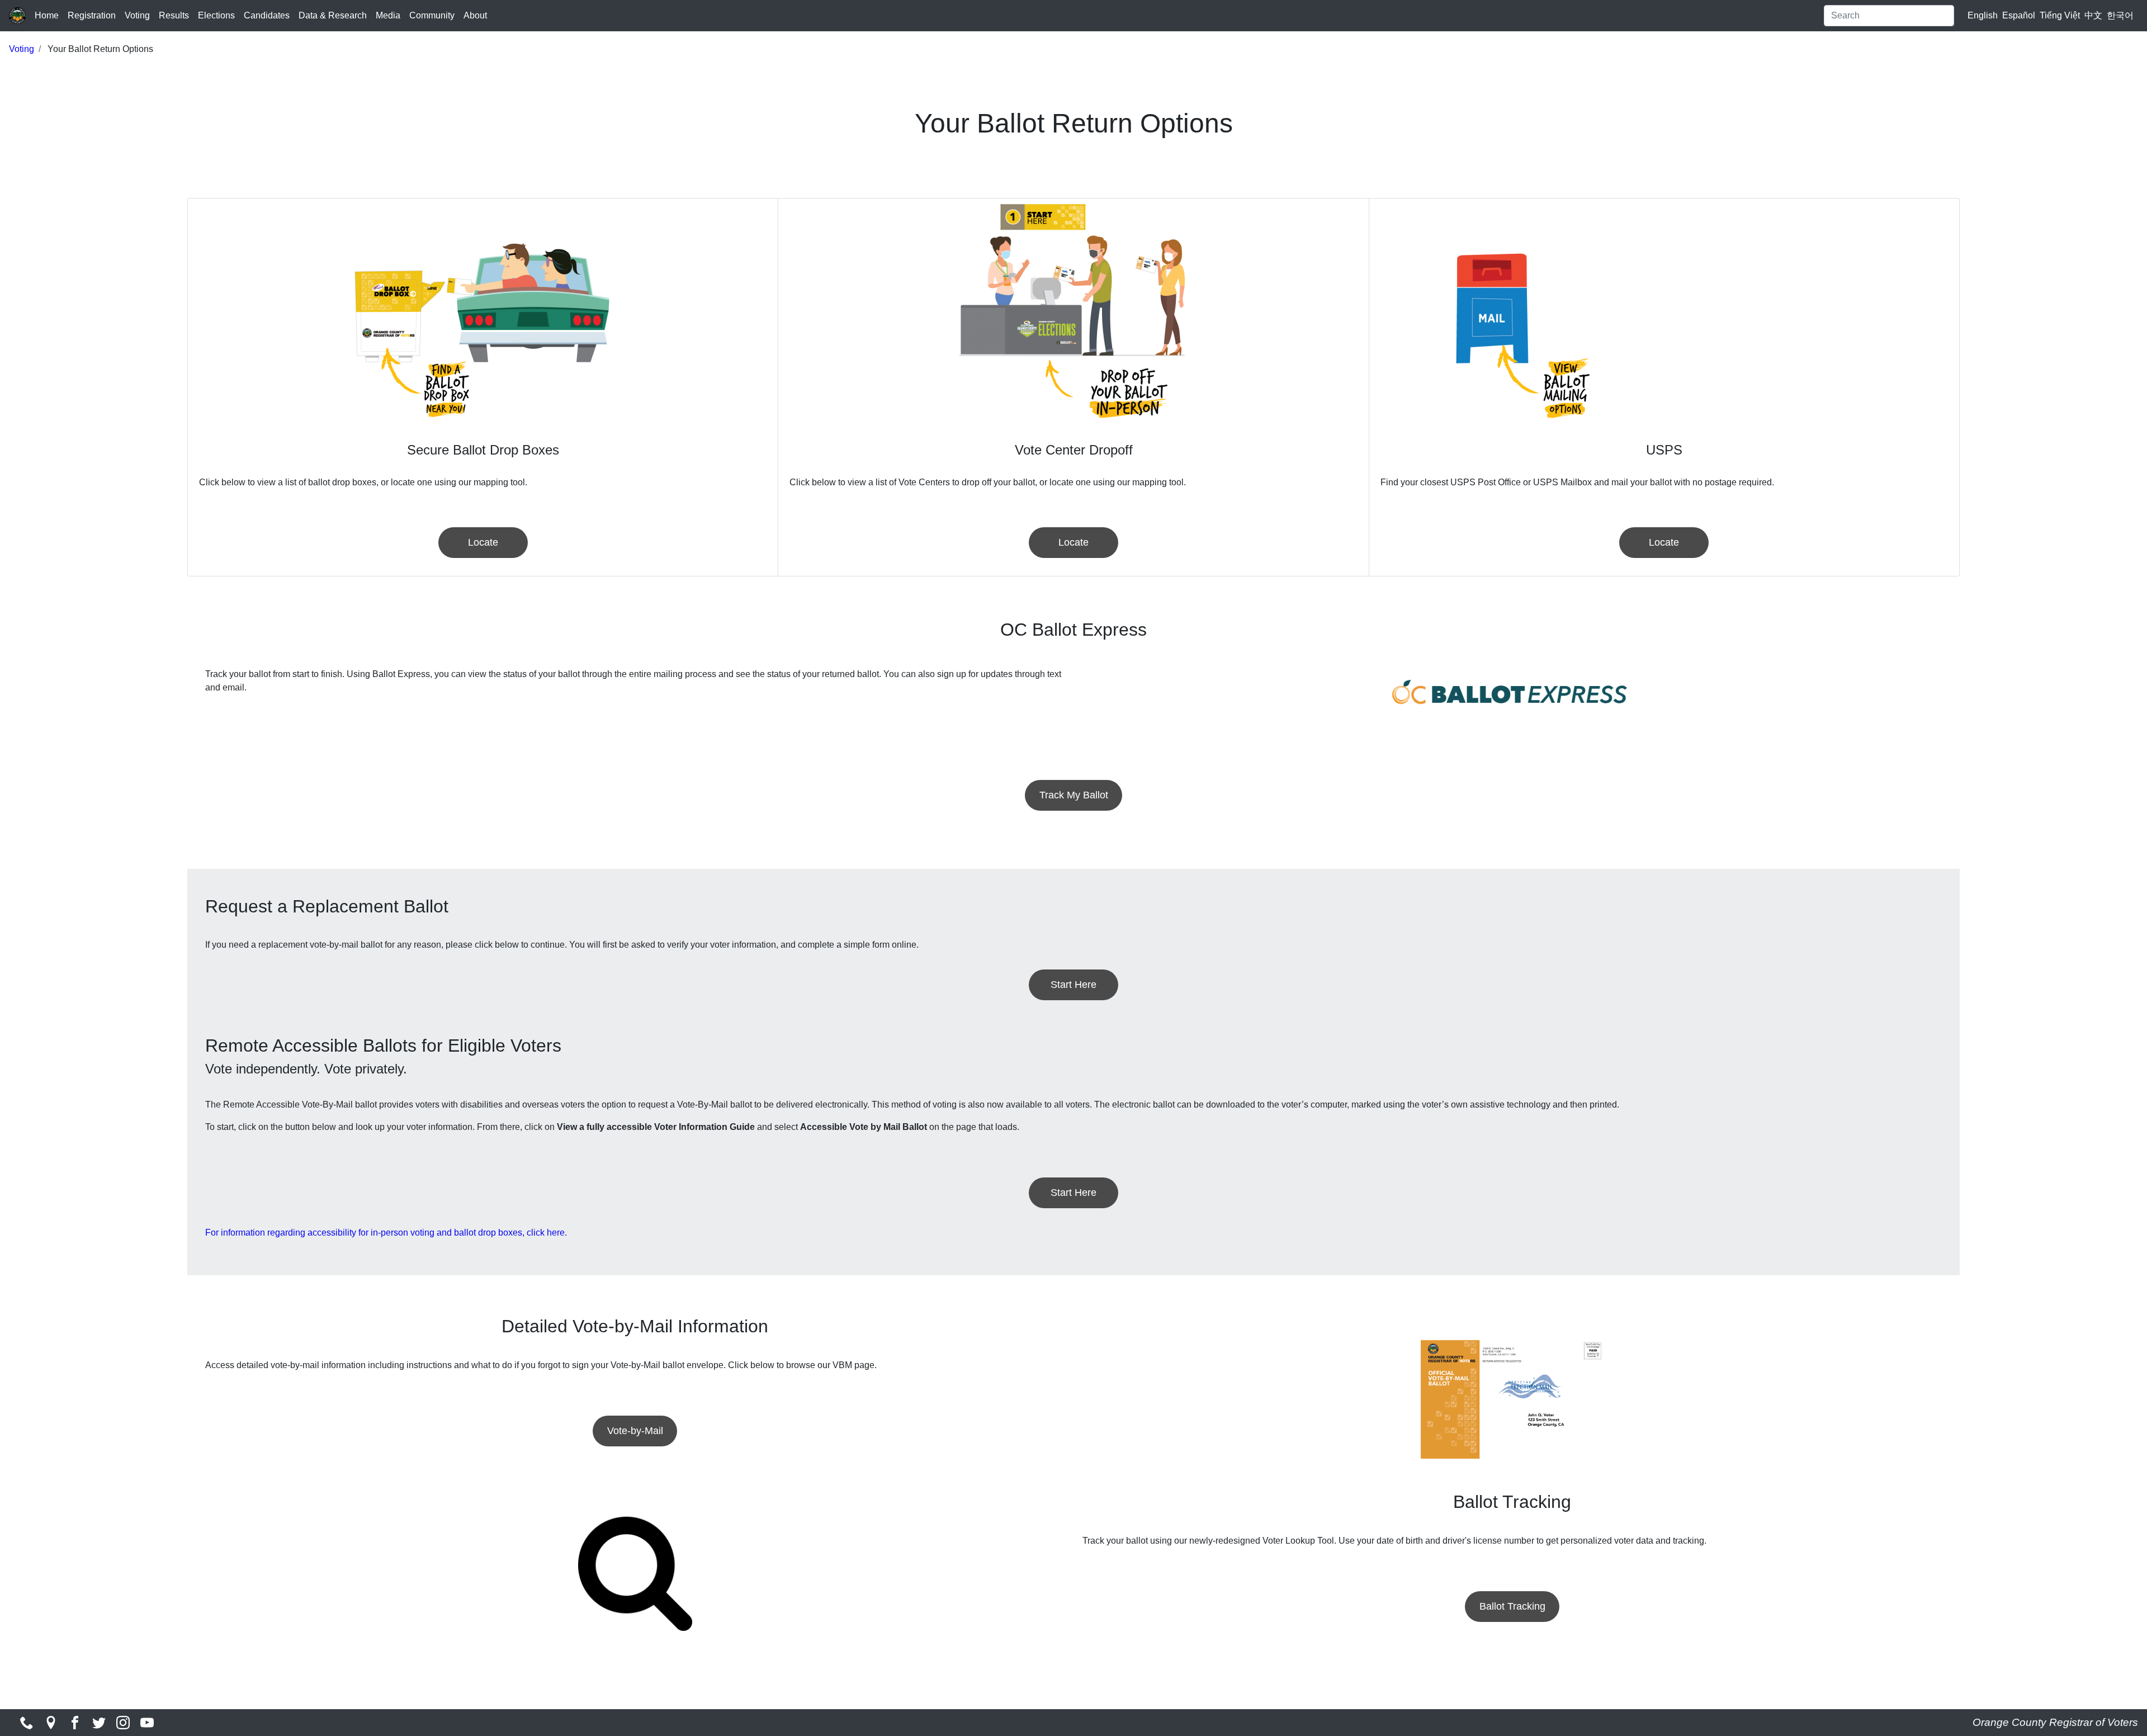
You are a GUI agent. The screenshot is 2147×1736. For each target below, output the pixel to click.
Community (432, 15)
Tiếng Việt (2060, 15)
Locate (483, 542)
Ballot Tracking (1512, 1606)
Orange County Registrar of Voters (2055, 1722)
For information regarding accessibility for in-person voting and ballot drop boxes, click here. (386, 1233)
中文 (2093, 15)
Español (2019, 15)
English (1983, 15)
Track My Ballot (1074, 795)
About (475, 15)
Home (47, 15)
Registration (92, 15)
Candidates (267, 15)
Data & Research (333, 15)
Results (174, 15)
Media (388, 15)
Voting (137, 15)
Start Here (1073, 985)
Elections (216, 15)
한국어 (2120, 15)
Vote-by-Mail (635, 1431)
